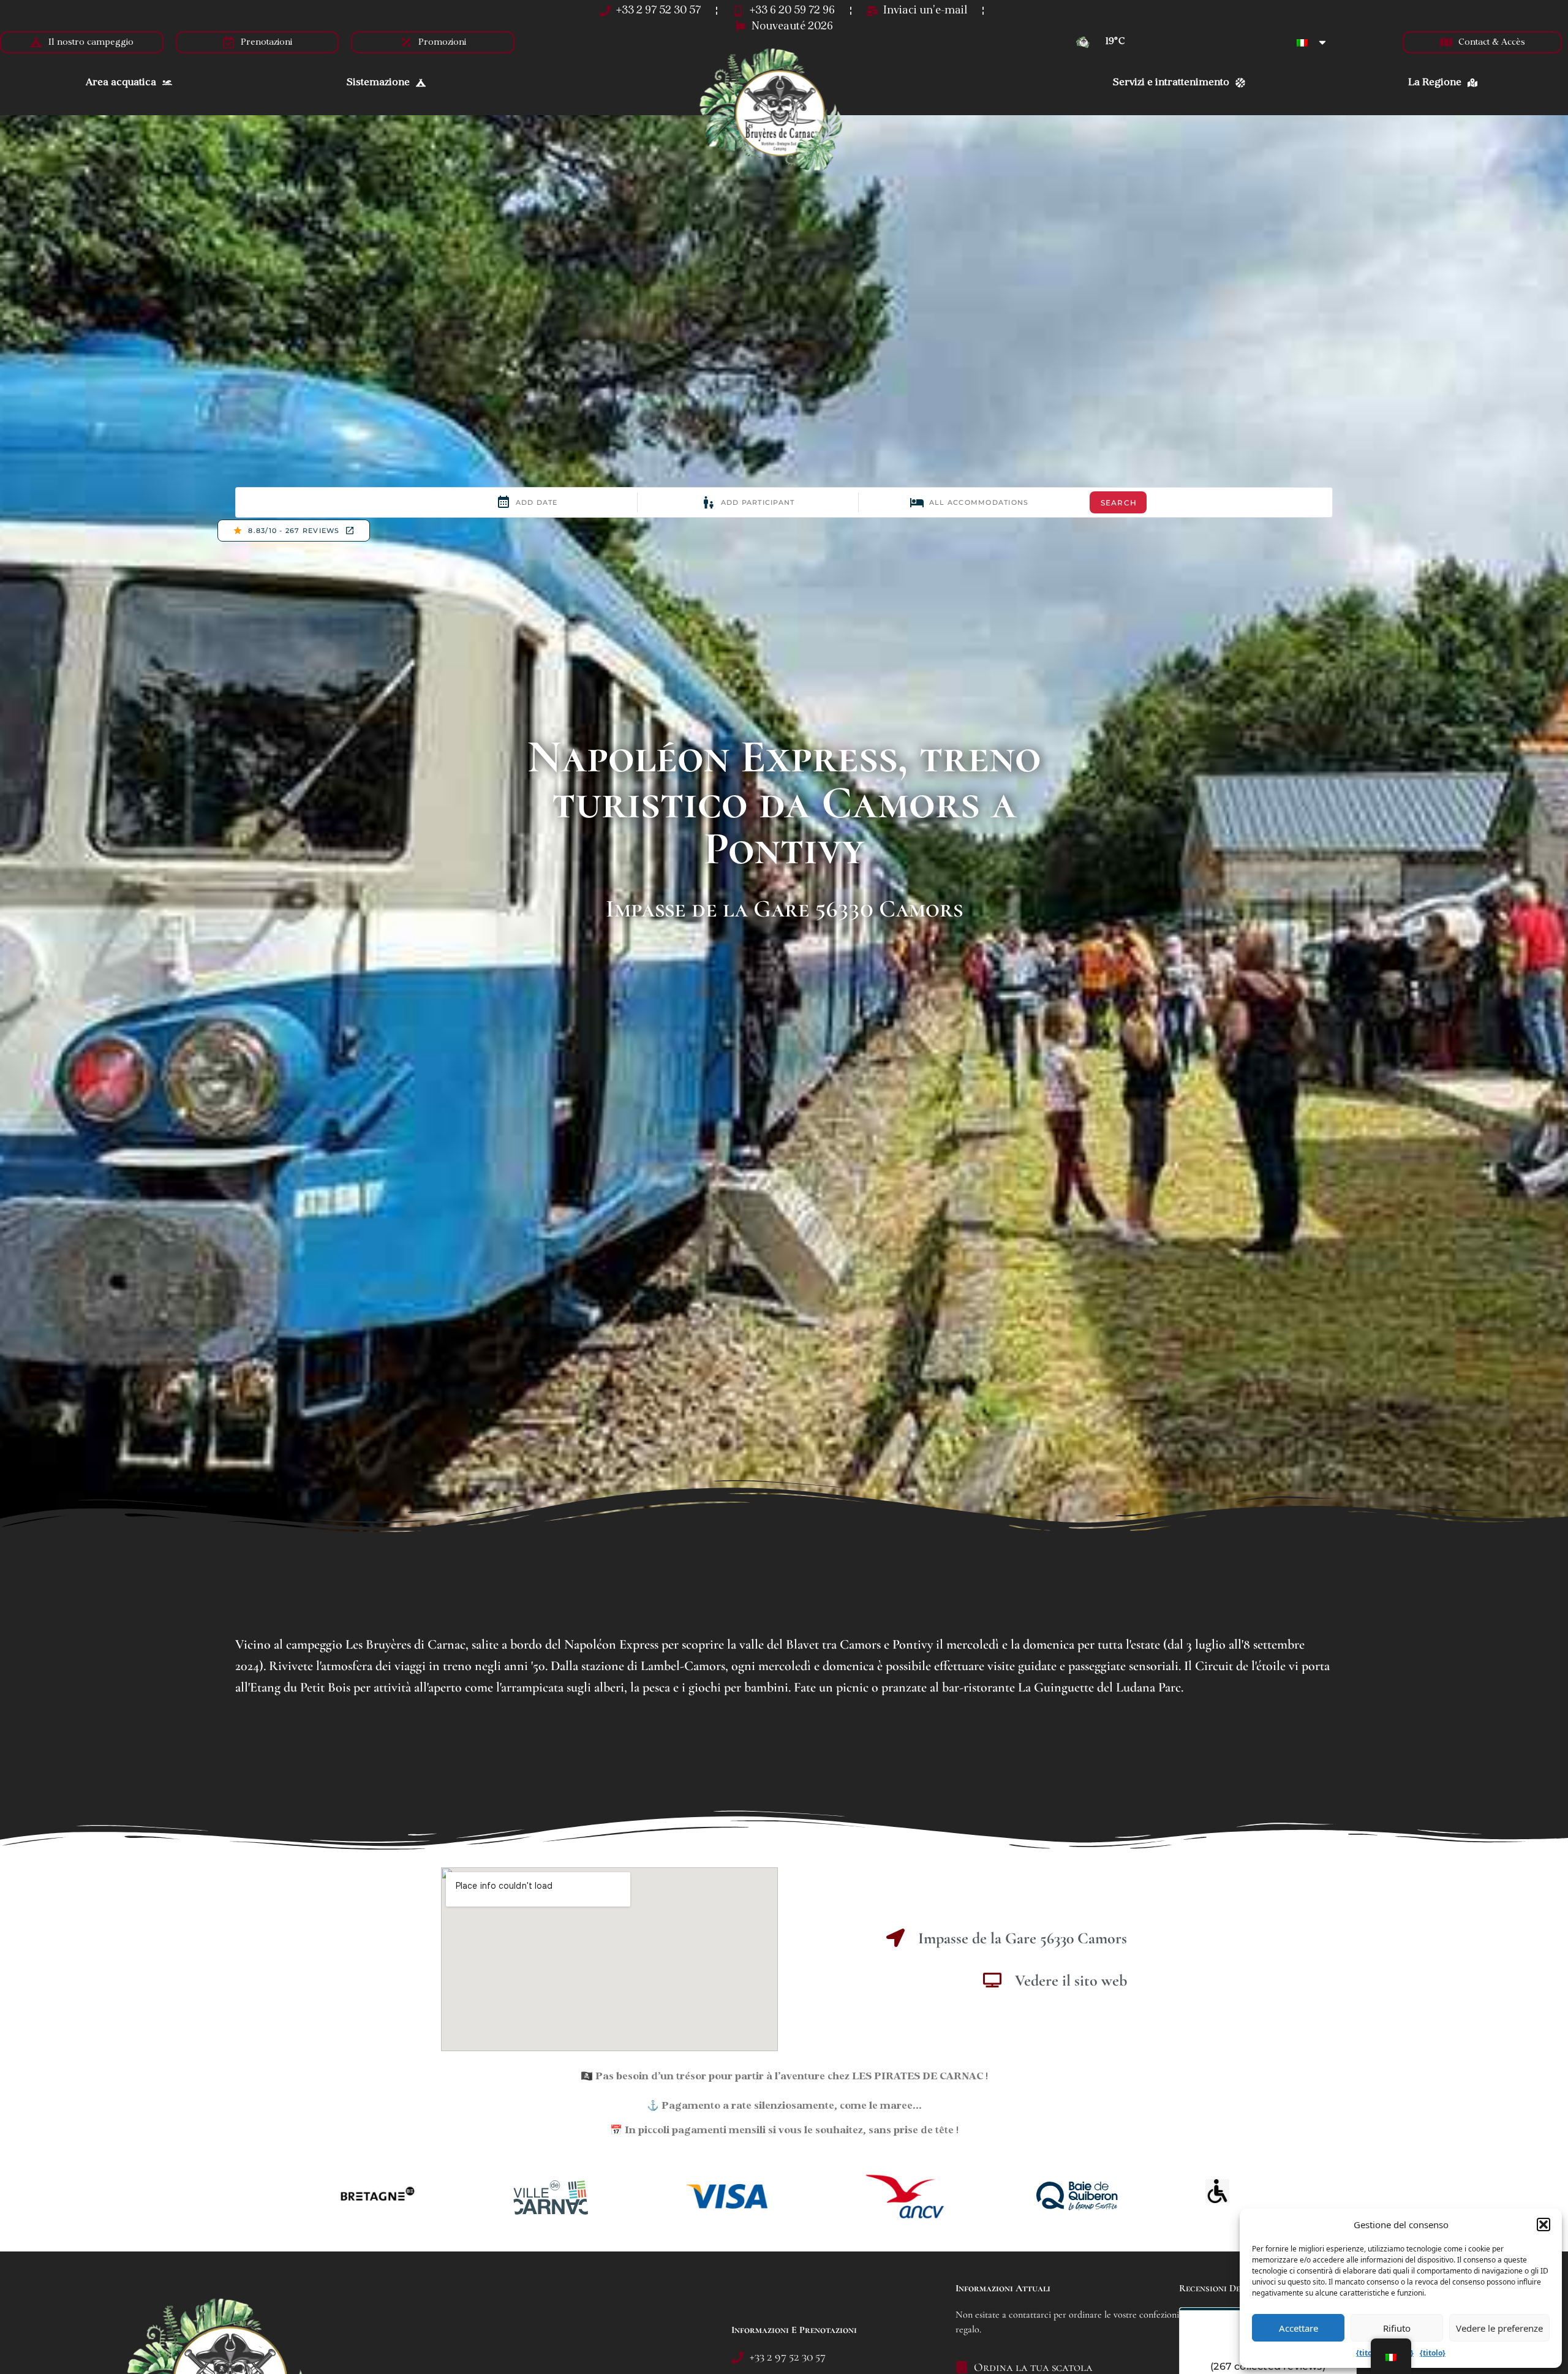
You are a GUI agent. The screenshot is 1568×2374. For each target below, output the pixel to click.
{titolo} (1369, 2353)
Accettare (1298, 2328)
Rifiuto (1397, 2328)
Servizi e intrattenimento (1171, 83)
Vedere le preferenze (1499, 2328)
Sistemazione (378, 83)
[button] (1543, 2225)
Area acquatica (121, 83)
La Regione (1435, 83)
